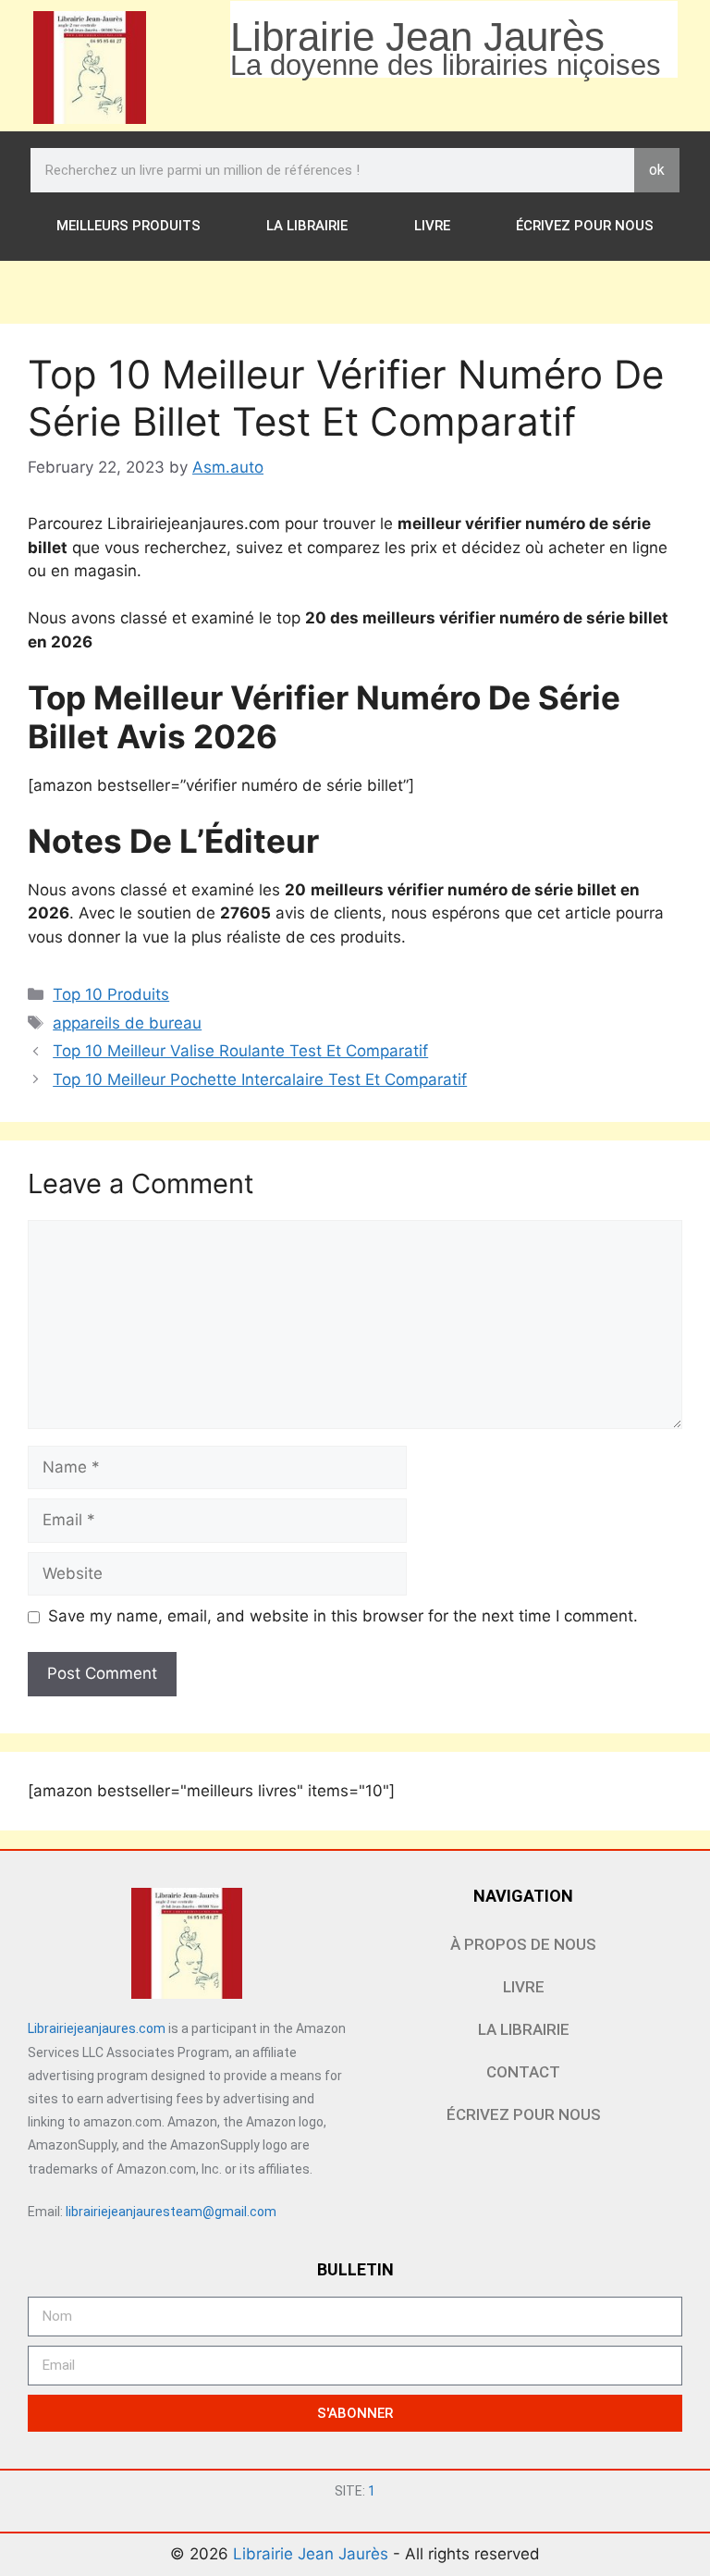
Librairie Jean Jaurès (313, 2554)
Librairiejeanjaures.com (97, 2028)
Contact (523, 2072)
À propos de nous (523, 1944)
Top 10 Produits (111, 994)
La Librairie (307, 226)
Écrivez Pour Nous (585, 226)
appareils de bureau (127, 1023)
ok (657, 170)
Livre (432, 226)
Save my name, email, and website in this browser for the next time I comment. (343, 1616)
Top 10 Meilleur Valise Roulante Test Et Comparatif (240, 1051)
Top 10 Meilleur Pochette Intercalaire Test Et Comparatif (260, 1079)
